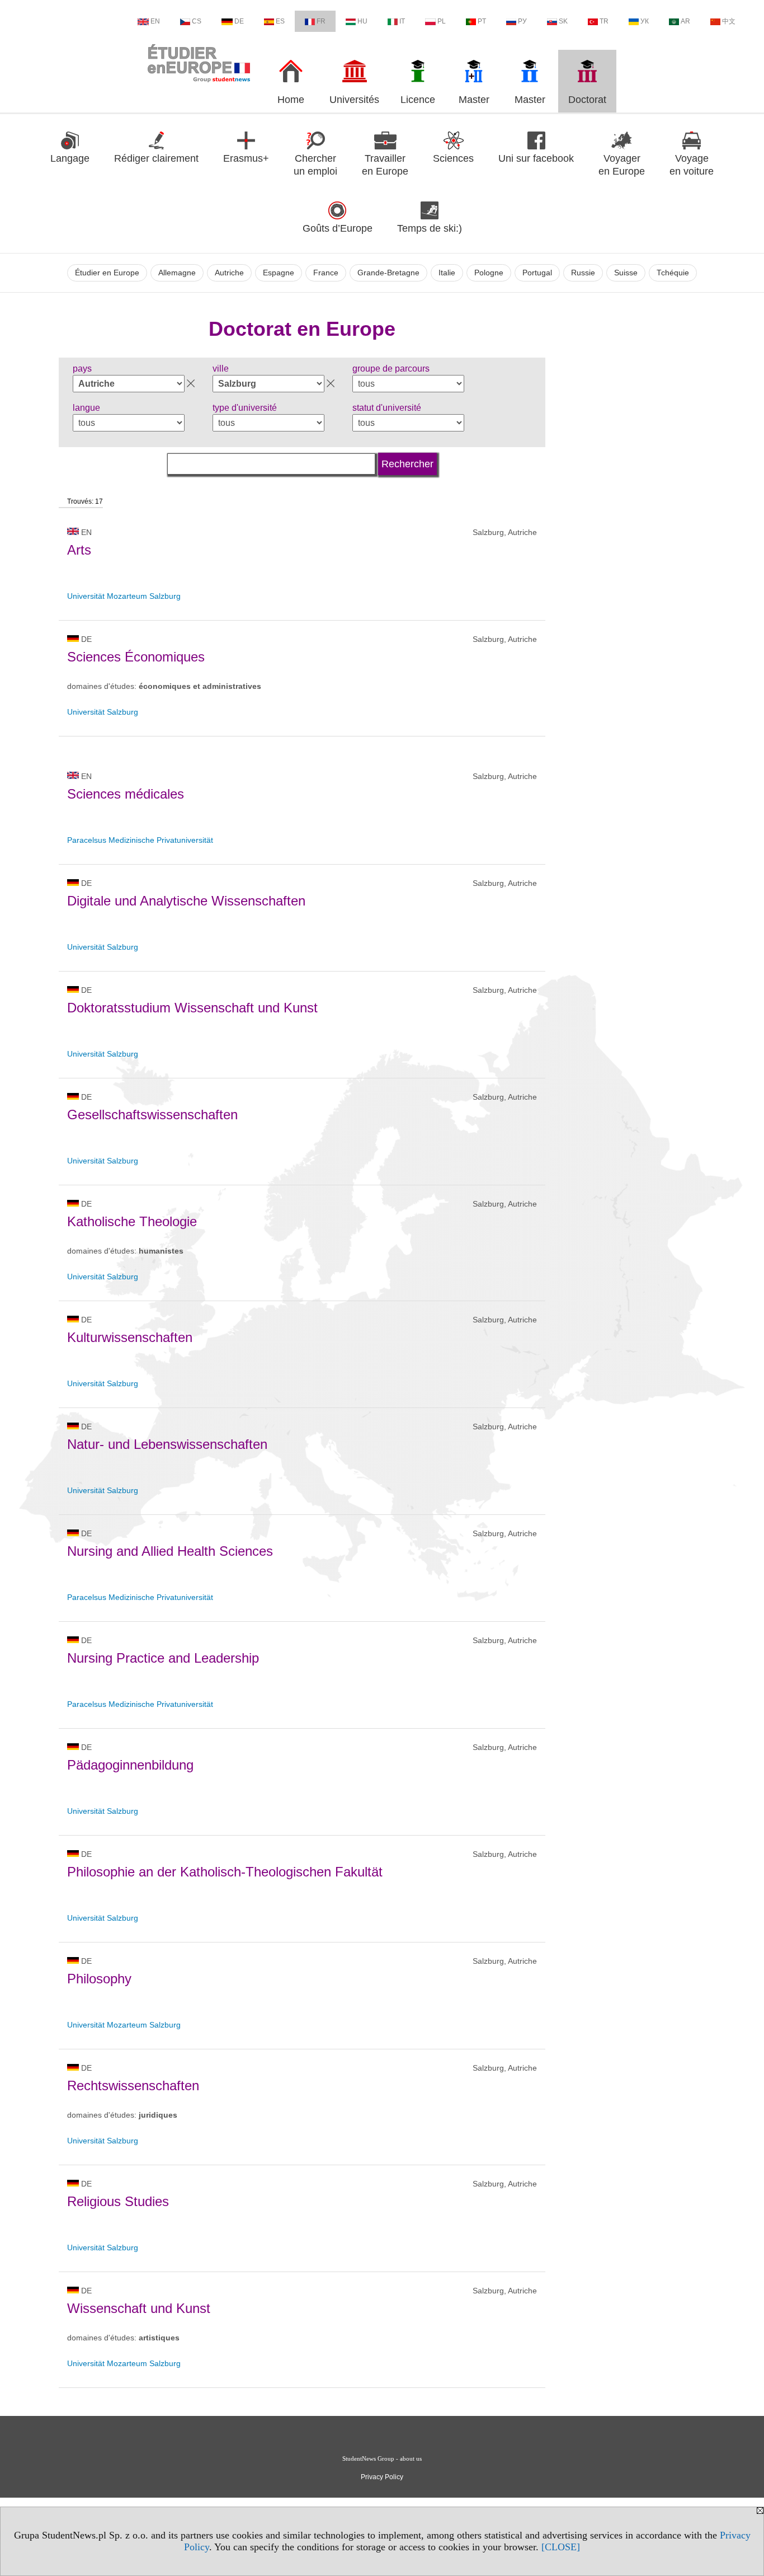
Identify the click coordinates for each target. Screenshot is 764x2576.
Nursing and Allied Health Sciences (170, 1551)
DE (239, 21)
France (326, 273)
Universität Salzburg (103, 712)
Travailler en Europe (385, 165)
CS (197, 21)
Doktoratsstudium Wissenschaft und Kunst (192, 1008)
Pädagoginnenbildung (130, 1765)
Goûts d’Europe (338, 228)
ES (280, 21)
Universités (354, 100)
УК (645, 21)
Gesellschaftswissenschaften (152, 1115)
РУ (522, 21)
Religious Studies (118, 2201)
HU (362, 21)
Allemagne (177, 273)
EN (155, 21)
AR (685, 21)
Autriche (229, 273)
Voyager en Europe (622, 165)
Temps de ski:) (430, 228)
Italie (447, 273)
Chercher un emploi (315, 165)
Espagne (279, 273)
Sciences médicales (126, 794)
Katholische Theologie (132, 1221)
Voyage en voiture (692, 165)
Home (291, 100)
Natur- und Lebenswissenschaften (167, 1444)
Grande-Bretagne (388, 273)
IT (402, 21)
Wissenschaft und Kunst (139, 2308)
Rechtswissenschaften (133, 2085)
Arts (79, 550)
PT (482, 21)
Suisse (626, 273)
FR (321, 21)
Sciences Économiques (136, 657)
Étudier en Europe (107, 273)
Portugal (537, 273)
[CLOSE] (561, 2547)
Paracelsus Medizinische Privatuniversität (140, 840)
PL (442, 21)
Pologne (489, 273)
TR (604, 21)
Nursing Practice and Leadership (163, 1658)
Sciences (453, 158)
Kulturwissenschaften (130, 1337)
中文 (729, 21)
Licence (418, 100)
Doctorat (587, 100)
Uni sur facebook (536, 158)
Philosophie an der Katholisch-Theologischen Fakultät (225, 1872)
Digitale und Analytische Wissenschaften (186, 901)
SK (563, 21)
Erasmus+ (246, 158)
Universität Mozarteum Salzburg (124, 596)
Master (474, 100)
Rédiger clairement (156, 158)
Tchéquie (673, 273)
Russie (583, 273)
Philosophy (99, 1979)
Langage (70, 158)
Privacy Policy (382, 2477)
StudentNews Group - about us (382, 2458)
